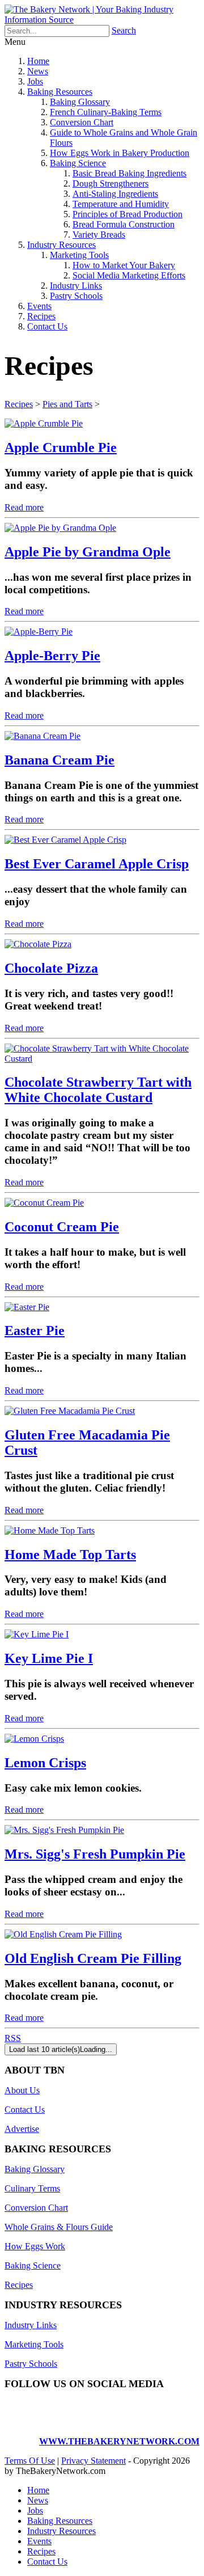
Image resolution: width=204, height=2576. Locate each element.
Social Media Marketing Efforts (129, 275)
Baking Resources (60, 92)
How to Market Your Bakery (124, 265)
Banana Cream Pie (59, 760)
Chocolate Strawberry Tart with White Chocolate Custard (98, 1090)
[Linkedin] (157, 2422)
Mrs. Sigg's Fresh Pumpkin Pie (95, 1854)
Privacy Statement (93, 2461)
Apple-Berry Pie (52, 656)
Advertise (22, 2129)
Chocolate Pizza (51, 968)
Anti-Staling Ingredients (115, 194)
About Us (22, 2090)
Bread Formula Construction (124, 224)
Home (38, 61)
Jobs (35, 81)
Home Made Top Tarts (70, 1555)
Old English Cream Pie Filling (93, 1958)
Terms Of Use (30, 2461)
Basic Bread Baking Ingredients (129, 173)
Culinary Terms (32, 2188)
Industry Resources (61, 245)
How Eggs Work (35, 2246)
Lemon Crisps (45, 1763)
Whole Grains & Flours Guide (59, 2227)
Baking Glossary (80, 102)
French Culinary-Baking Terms (106, 112)
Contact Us (47, 326)
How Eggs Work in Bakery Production (120, 153)
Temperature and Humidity (121, 204)
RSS (13, 2038)
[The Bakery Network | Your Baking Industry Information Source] (102, 20)
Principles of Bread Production (127, 214)
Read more (24, 507)
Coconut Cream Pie (62, 1227)
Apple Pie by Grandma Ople (88, 552)
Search (124, 30)
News (38, 71)
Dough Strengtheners (110, 183)
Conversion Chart (82, 122)
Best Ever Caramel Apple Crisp (97, 864)
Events (39, 306)
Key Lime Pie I (49, 1658)
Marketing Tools (79, 255)
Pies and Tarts (67, 404)
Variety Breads (99, 235)
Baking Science (78, 163)
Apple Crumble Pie (61, 447)
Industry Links (76, 286)
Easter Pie (35, 1331)
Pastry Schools (76, 296)
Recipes (41, 316)
